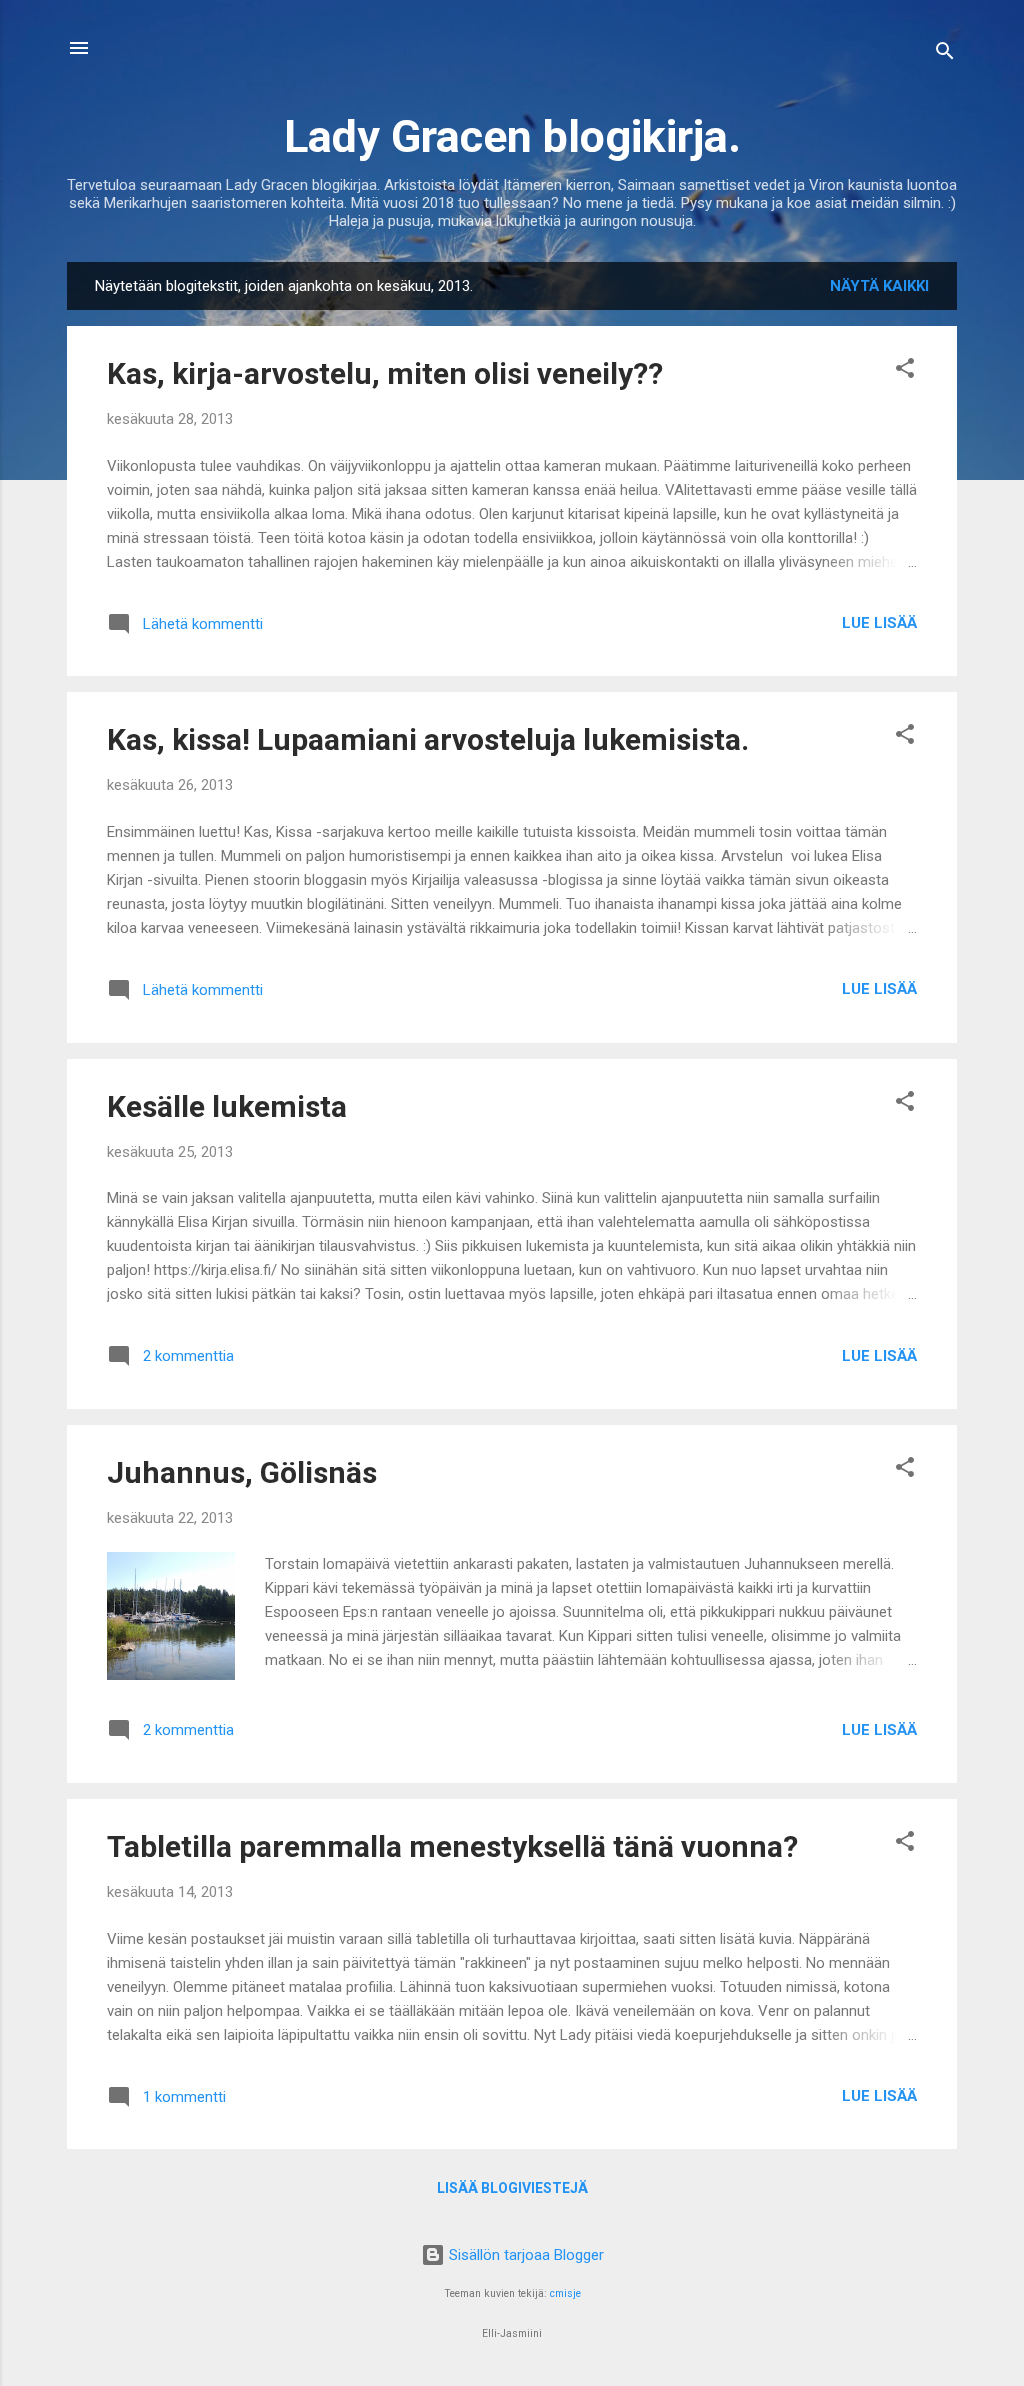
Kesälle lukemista (227, 1106)
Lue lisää (879, 623)
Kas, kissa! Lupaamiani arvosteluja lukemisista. (428, 739)
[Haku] (945, 54)
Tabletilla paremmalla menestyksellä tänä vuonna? (452, 1846)
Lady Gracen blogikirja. (512, 136)
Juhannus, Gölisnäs (242, 1472)
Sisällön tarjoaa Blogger (524, 2255)
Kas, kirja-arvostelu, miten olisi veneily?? (385, 373)
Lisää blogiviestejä (512, 2188)
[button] (905, 371)
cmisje (565, 2293)
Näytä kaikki (879, 286)
